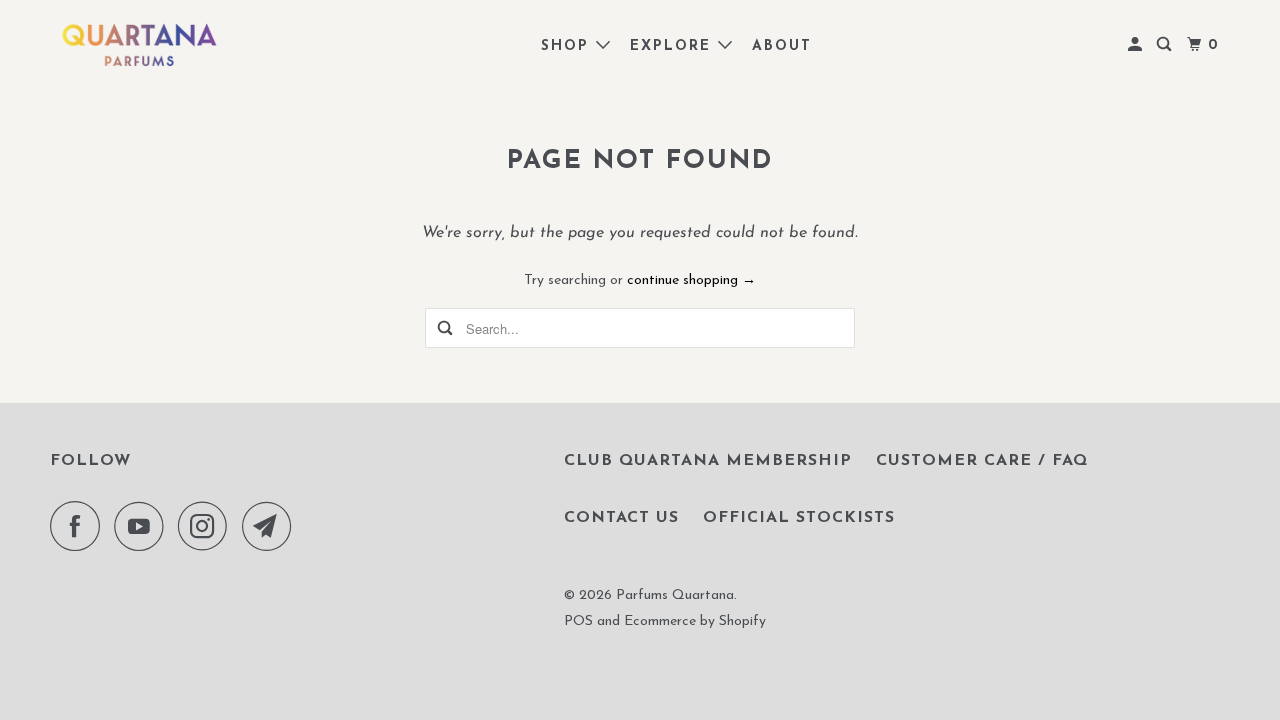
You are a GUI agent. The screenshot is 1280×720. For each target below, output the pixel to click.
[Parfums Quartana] (140, 45)
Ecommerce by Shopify (695, 621)
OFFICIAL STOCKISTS (799, 518)
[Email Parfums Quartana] (272, 526)
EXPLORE (674, 46)
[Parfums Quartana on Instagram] (208, 526)
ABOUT (782, 46)
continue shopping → (691, 280)
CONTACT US (621, 518)
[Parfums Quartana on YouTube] (144, 526)
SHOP (568, 46)
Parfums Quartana (675, 595)
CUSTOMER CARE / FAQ (982, 461)
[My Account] (1137, 45)
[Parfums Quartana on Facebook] (80, 526)
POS (578, 621)
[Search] (1166, 45)
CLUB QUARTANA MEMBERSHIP (708, 461)
